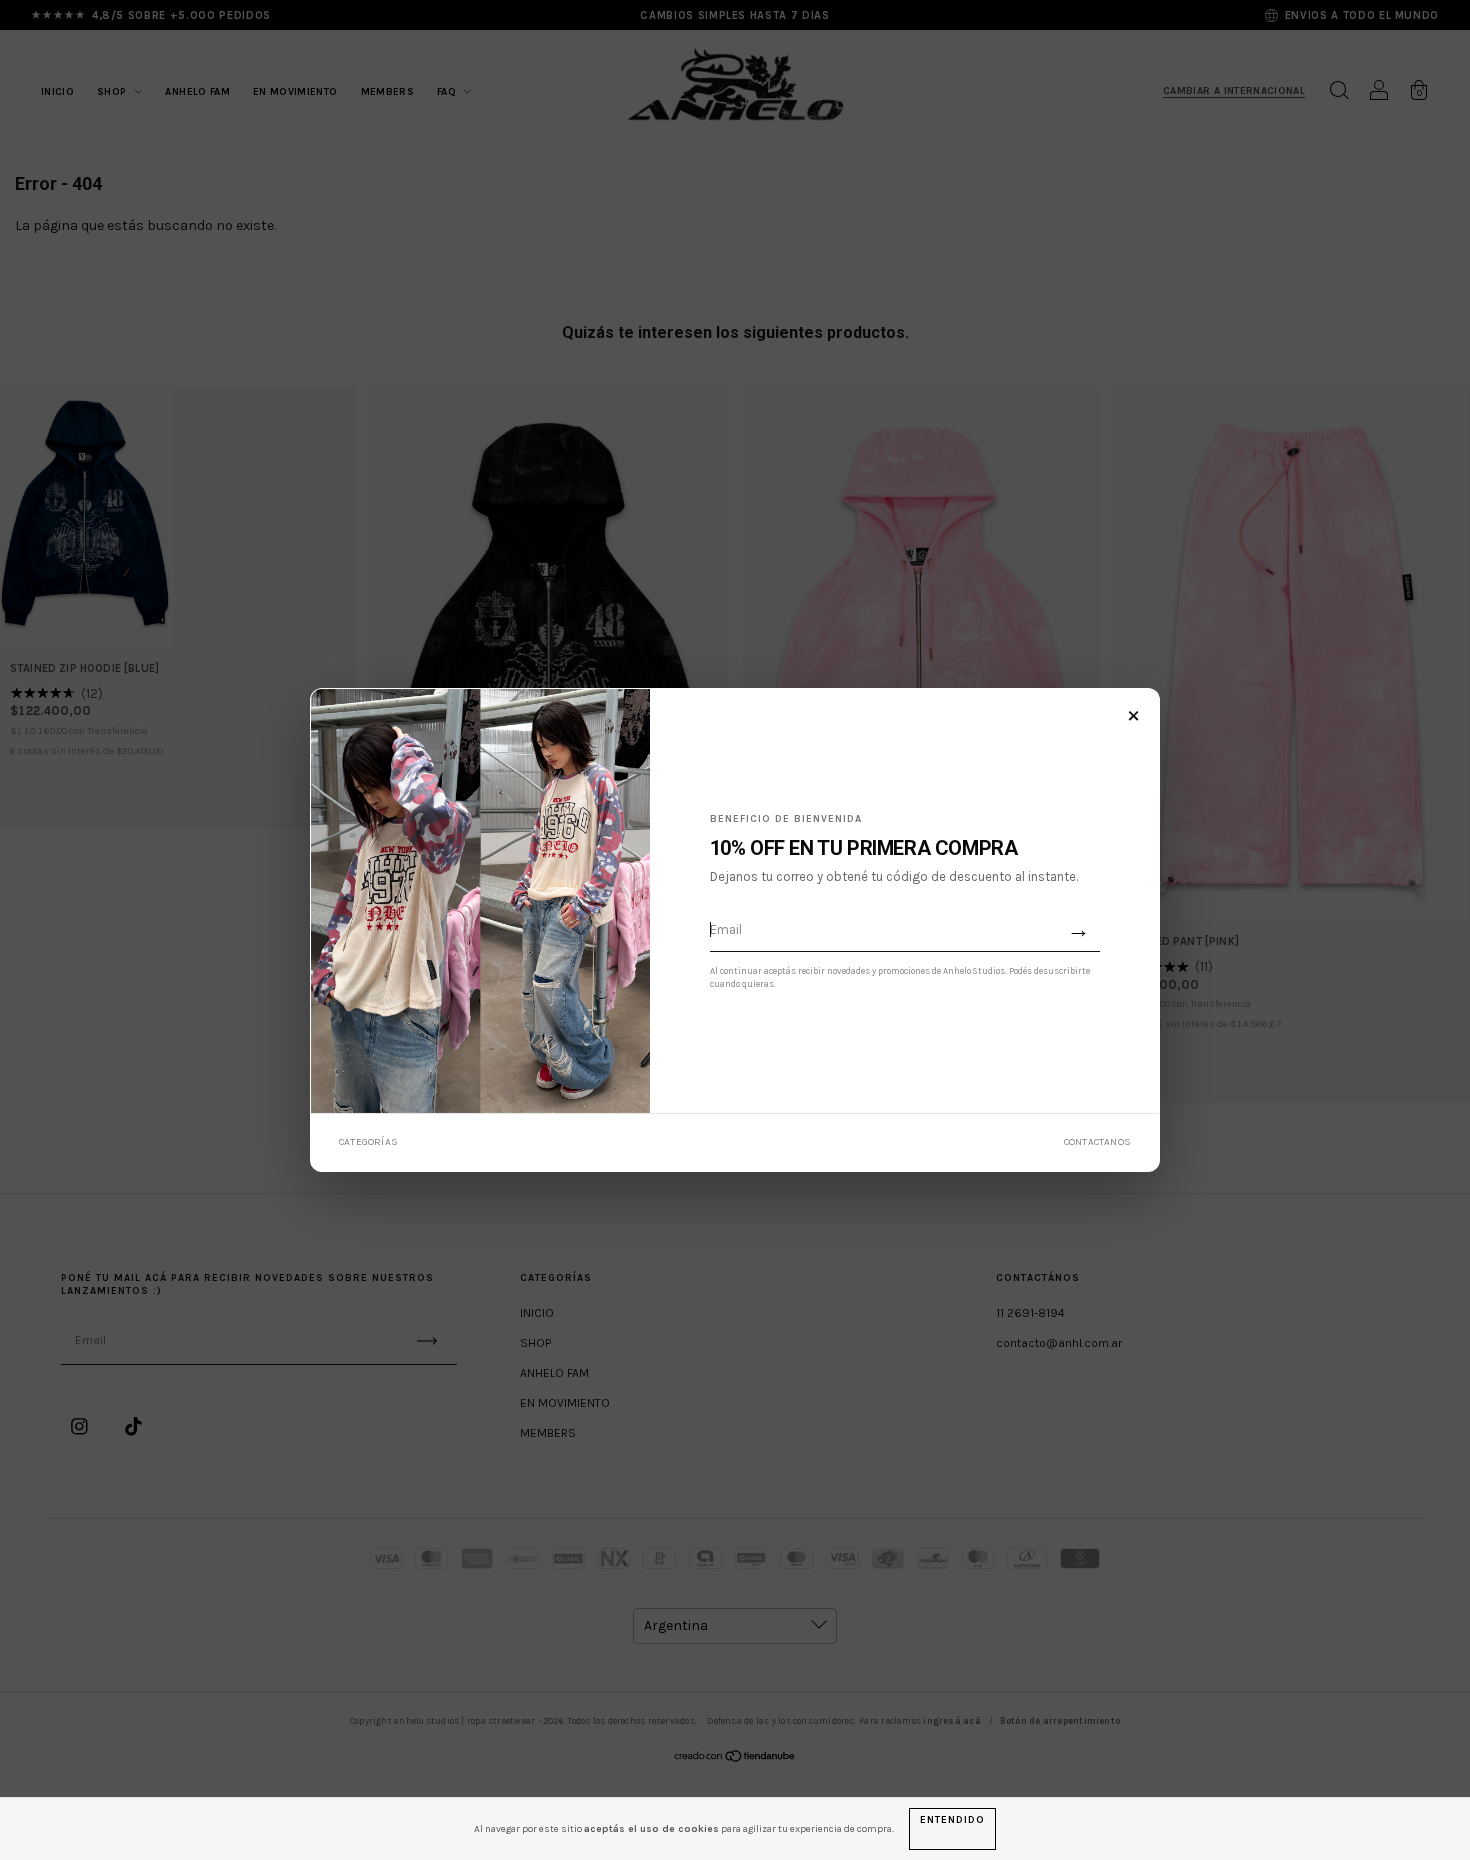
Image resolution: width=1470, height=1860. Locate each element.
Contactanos (1097, 1142)
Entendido (952, 1820)
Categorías (368, 1142)
